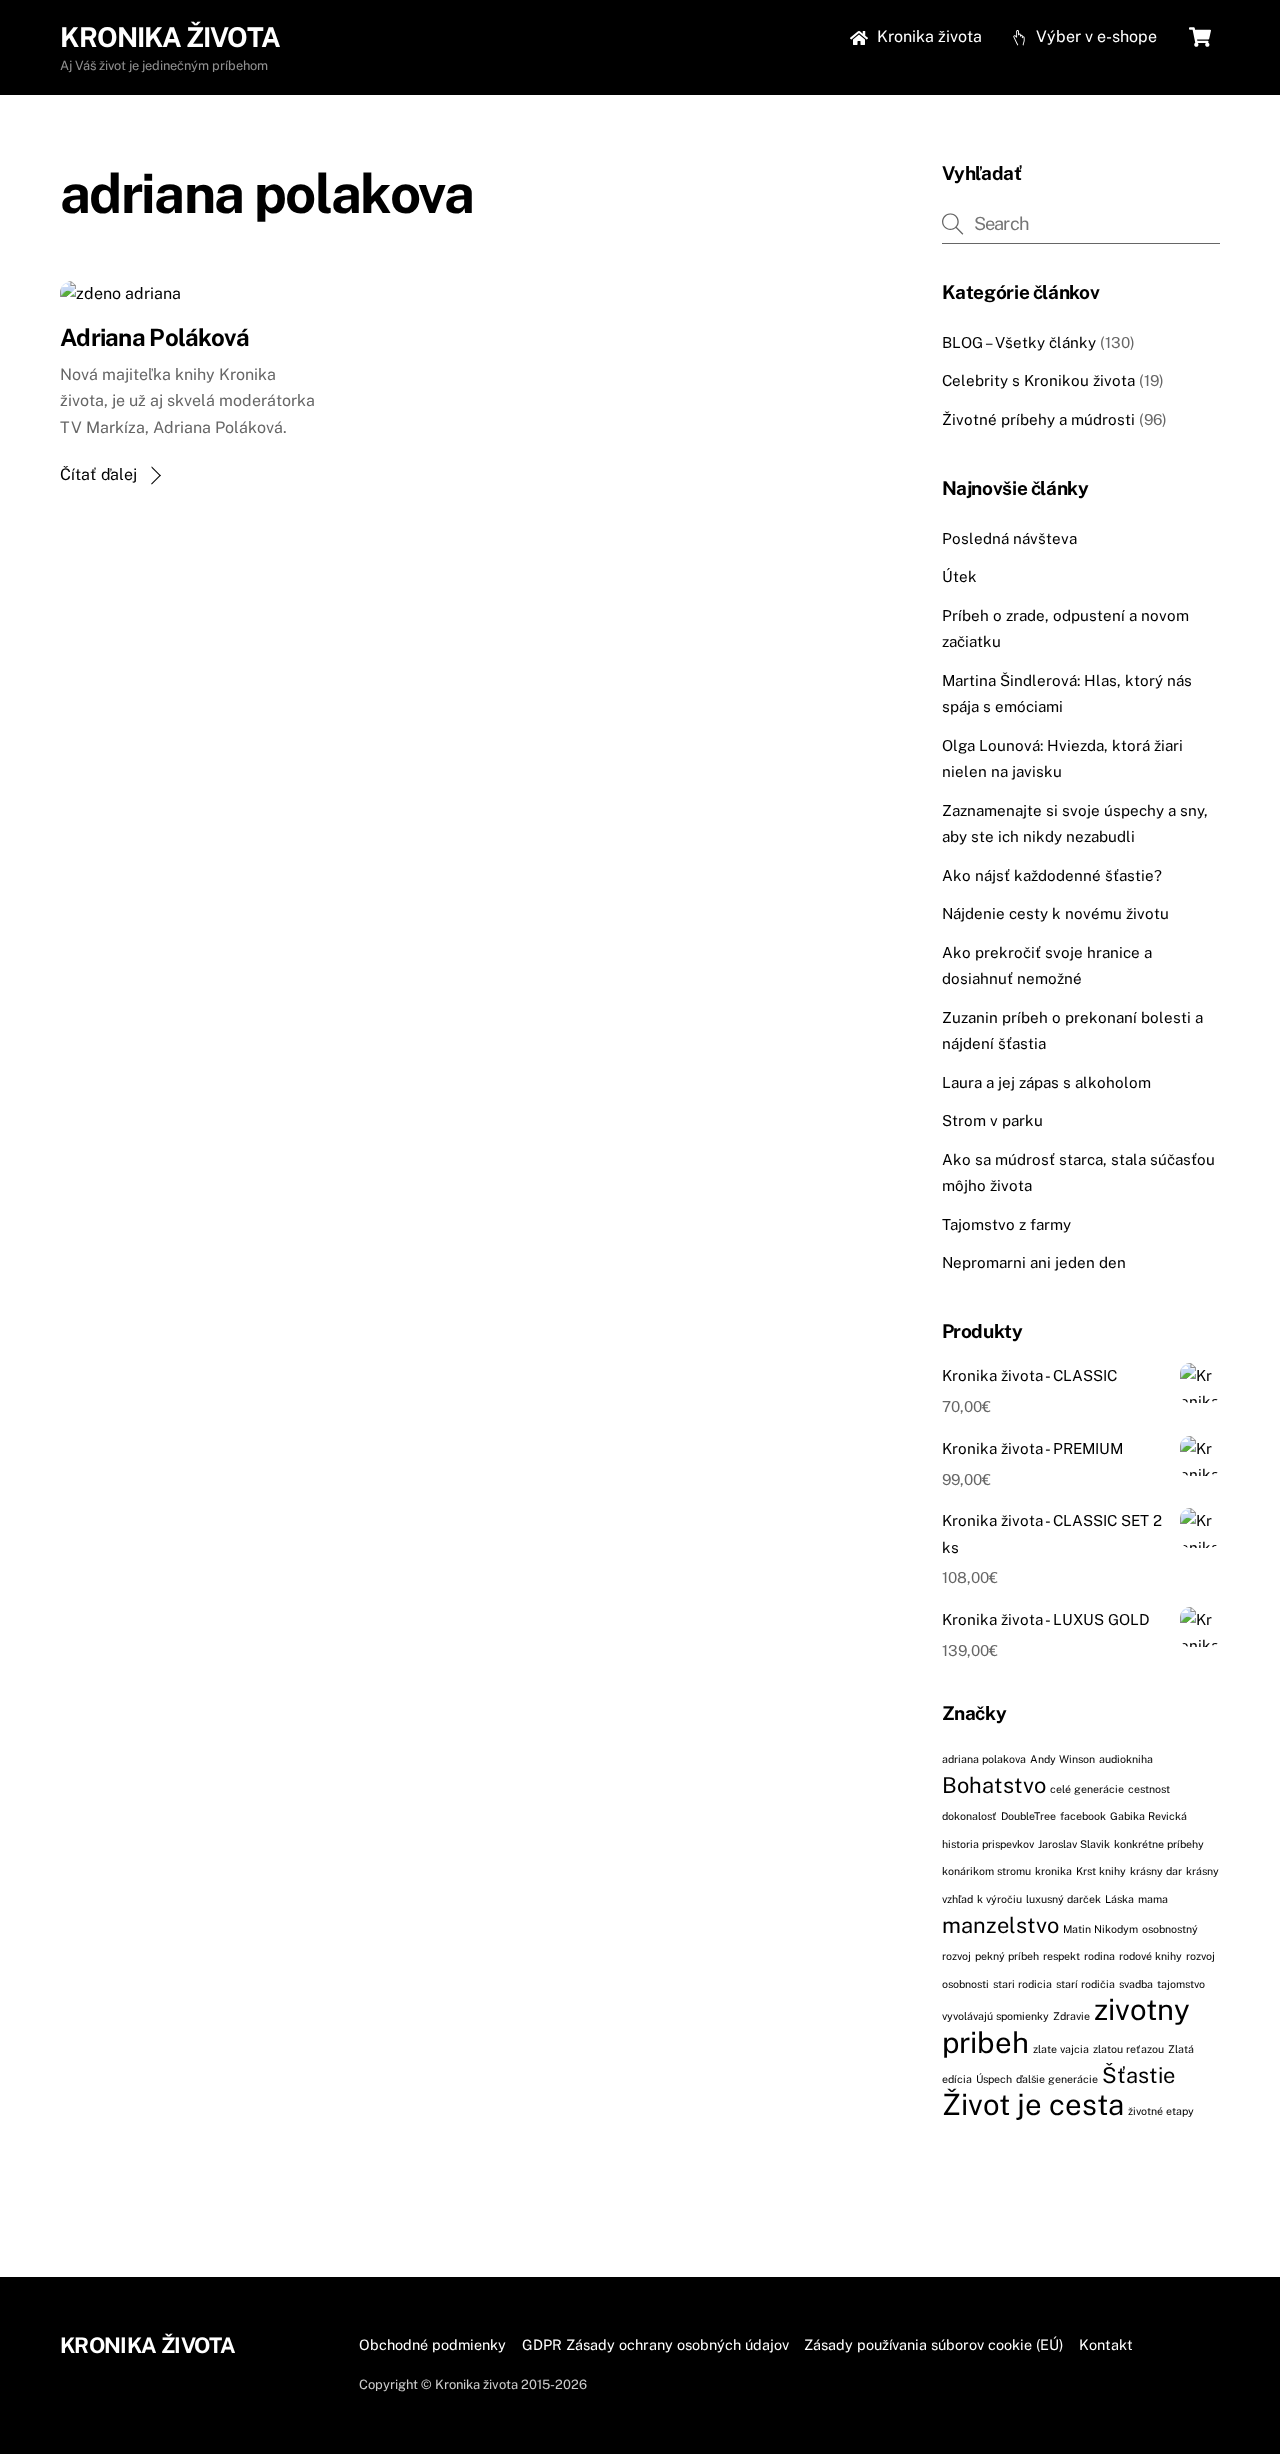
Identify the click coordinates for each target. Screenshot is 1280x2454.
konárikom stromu (986, 1871)
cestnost (1149, 1789)
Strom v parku (992, 1120)
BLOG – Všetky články (1019, 342)
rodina (1099, 1956)
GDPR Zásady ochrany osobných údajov (655, 2344)
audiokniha (1126, 1759)
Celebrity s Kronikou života (1038, 380)
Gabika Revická (1148, 1816)
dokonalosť (969, 1816)
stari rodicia (1022, 1984)
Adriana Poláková (154, 337)
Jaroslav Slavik (1074, 1844)
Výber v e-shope (1094, 36)
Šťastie (1138, 2075)
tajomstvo (1181, 1984)
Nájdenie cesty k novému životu (1055, 913)
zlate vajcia (1061, 2049)
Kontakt (1106, 2344)
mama (1153, 1899)
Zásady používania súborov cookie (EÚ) (933, 2344)
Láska (1119, 1899)
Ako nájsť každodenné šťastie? (1052, 875)
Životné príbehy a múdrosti (1038, 419)
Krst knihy (1101, 1871)
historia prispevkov (988, 1844)
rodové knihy (1150, 1956)
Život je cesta (1033, 2104)
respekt (1061, 1956)
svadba (1136, 1984)
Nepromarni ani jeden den (1034, 1262)
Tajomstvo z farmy (1006, 1224)
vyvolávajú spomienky (995, 2016)
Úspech (994, 2079)
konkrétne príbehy (1159, 1844)
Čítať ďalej (98, 474)
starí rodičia (1085, 1984)
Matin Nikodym (1100, 1929)
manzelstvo (1000, 1925)
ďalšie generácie (1057, 2079)
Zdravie (1071, 2016)
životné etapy (1161, 2111)
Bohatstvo (994, 1785)
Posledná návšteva (1009, 538)
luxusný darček (1063, 1899)
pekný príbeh (1007, 1956)
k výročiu (999, 1899)
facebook (1083, 1816)
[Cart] (1200, 37)
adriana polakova (984, 1759)
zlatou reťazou (1128, 2049)
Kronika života (927, 36)
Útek (959, 576)
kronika (1053, 1871)
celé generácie (1087, 1789)
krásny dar (1156, 1871)
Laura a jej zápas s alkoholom (1046, 1082)
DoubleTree (1028, 1816)
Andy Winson (1062, 1759)
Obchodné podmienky (432, 2344)
